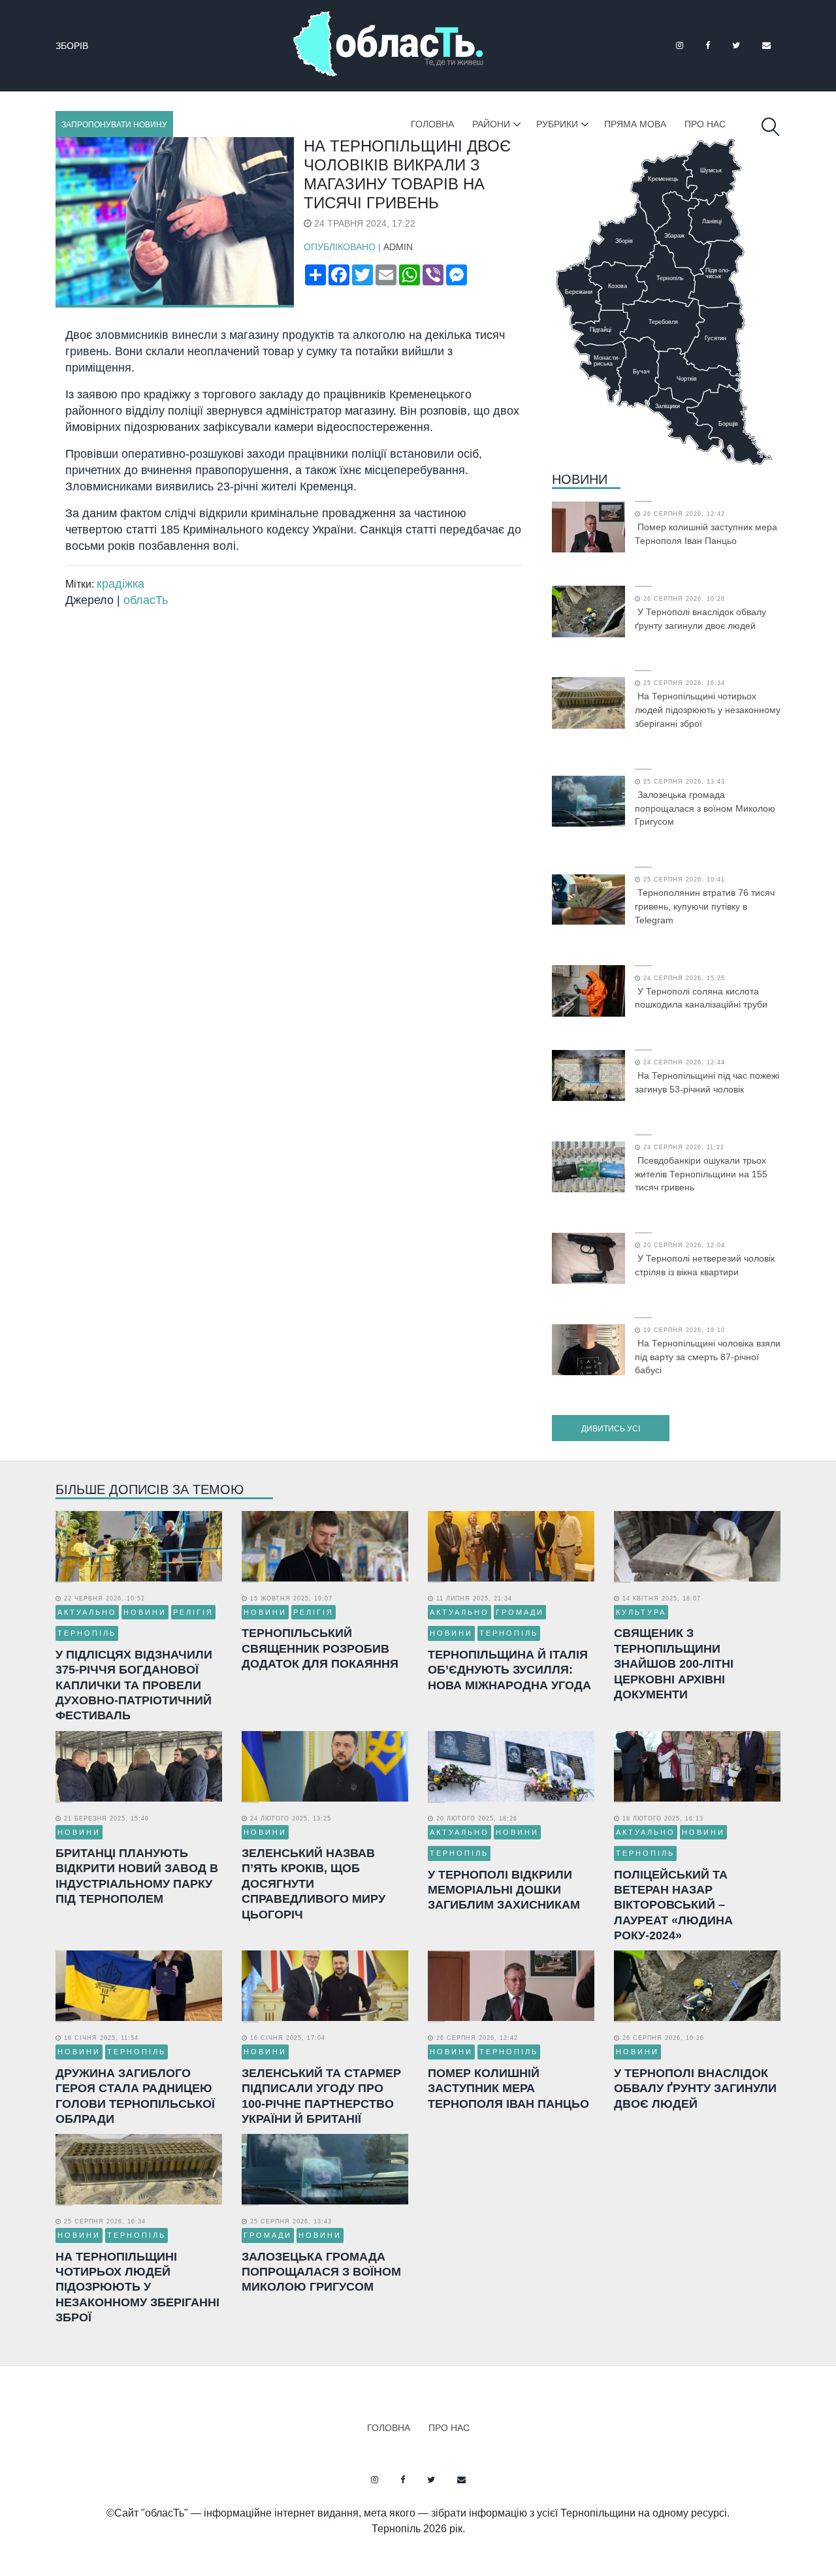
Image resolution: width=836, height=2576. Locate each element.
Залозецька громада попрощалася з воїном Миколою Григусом (705, 808)
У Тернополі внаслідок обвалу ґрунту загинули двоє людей (700, 619)
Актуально (87, 1612)
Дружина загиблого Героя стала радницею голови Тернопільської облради (135, 2096)
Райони (491, 124)
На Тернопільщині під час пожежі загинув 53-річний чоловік (707, 1082)
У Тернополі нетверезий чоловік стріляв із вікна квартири (705, 1265)
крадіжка (121, 584)
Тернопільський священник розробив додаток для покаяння (320, 1648)
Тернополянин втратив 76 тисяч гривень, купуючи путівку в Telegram (705, 906)
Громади (520, 1612)
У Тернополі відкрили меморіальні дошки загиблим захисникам (504, 1890)
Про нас (705, 124)
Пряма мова (635, 124)
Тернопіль (87, 1633)
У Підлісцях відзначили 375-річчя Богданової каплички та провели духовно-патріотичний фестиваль (134, 1685)
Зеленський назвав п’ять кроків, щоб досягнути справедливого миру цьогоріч (313, 1884)
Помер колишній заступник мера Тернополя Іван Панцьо (706, 534)
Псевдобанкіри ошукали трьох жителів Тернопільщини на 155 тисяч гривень (701, 1174)
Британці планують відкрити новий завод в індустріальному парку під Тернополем (137, 1876)
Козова (74, 46)
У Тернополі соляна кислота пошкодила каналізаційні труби (701, 998)
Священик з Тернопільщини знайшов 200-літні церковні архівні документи (674, 1664)
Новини (580, 479)
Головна (432, 124)
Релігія (193, 1612)
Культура (641, 1612)
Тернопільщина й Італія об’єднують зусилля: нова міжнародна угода (509, 1670)
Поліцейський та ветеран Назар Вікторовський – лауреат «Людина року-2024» (673, 1905)
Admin (398, 247)
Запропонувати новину (114, 125)
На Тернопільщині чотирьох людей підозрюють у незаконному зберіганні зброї (708, 710)
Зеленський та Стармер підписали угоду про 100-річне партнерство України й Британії (321, 2096)
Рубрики (557, 124)
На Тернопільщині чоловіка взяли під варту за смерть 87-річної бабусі (708, 1357)
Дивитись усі (611, 1429)
